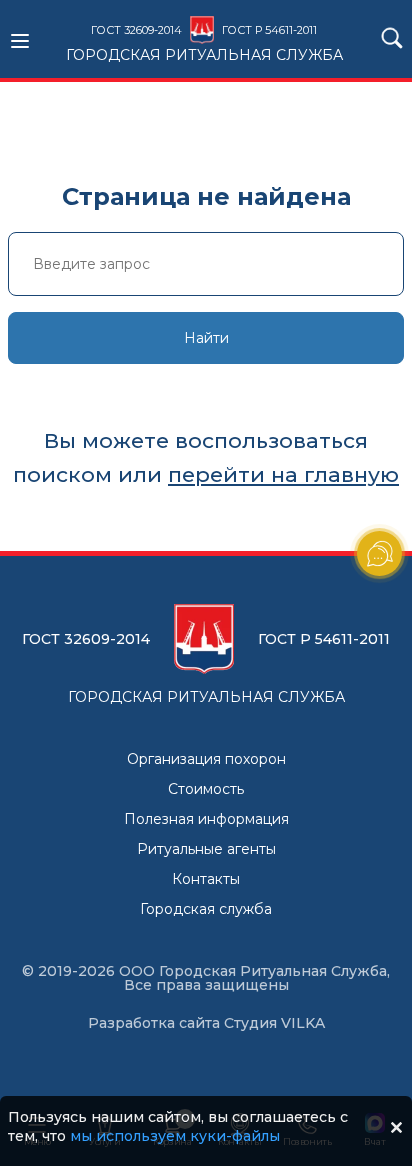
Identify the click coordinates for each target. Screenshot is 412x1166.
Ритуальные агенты (206, 849)
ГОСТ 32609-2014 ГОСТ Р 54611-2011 (204, 42)
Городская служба (206, 909)
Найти (206, 338)
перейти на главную (283, 474)
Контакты (206, 879)
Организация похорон (206, 759)
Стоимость (206, 789)
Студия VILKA (274, 1023)
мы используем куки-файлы (175, 1136)
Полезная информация (206, 819)
